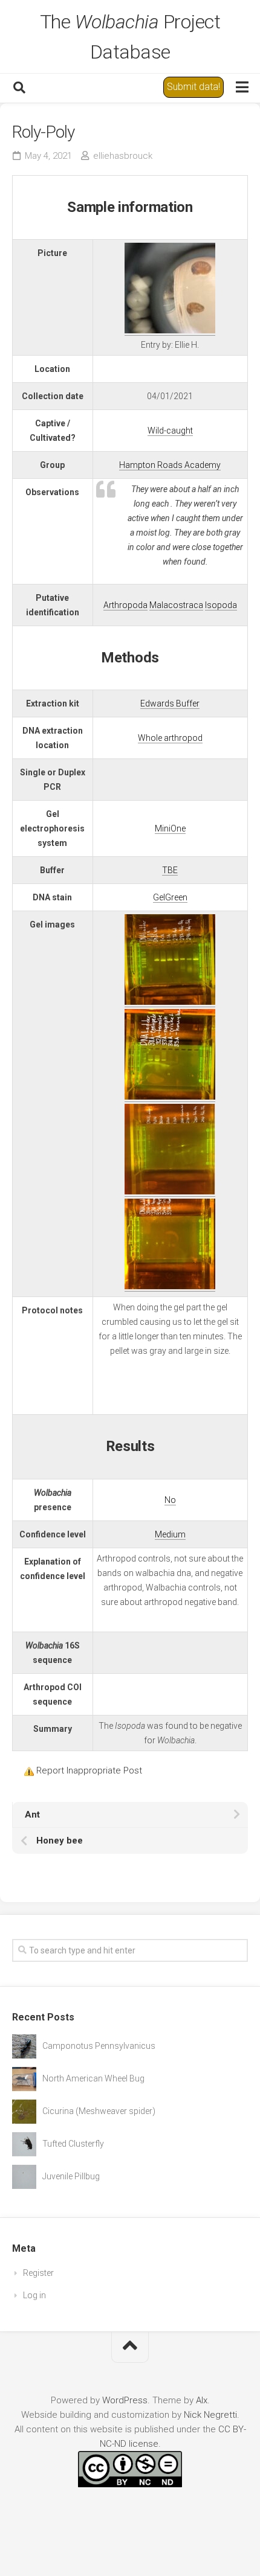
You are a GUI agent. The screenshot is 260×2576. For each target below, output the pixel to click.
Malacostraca (176, 605)
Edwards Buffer (170, 703)
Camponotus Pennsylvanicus (99, 2046)
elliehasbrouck (123, 156)
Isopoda (221, 605)
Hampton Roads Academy (170, 465)
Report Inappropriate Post (89, 1770)
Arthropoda (125, 605)
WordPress (125, 2400)
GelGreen (170, 897)
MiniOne (170, 828)
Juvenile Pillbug (71, 2176)
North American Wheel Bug (93, 2078)
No (170, 1500)
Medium (170, 1534)
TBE (170, 870)
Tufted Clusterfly (73, 2144)
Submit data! (193, 87)
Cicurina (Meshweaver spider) (99, 2111)
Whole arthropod (170, 738)
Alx (202, 2400)
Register (38, 2273)
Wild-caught (170, 431)
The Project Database (130, 37)
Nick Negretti (210, 2415)
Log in (34, 2295)
